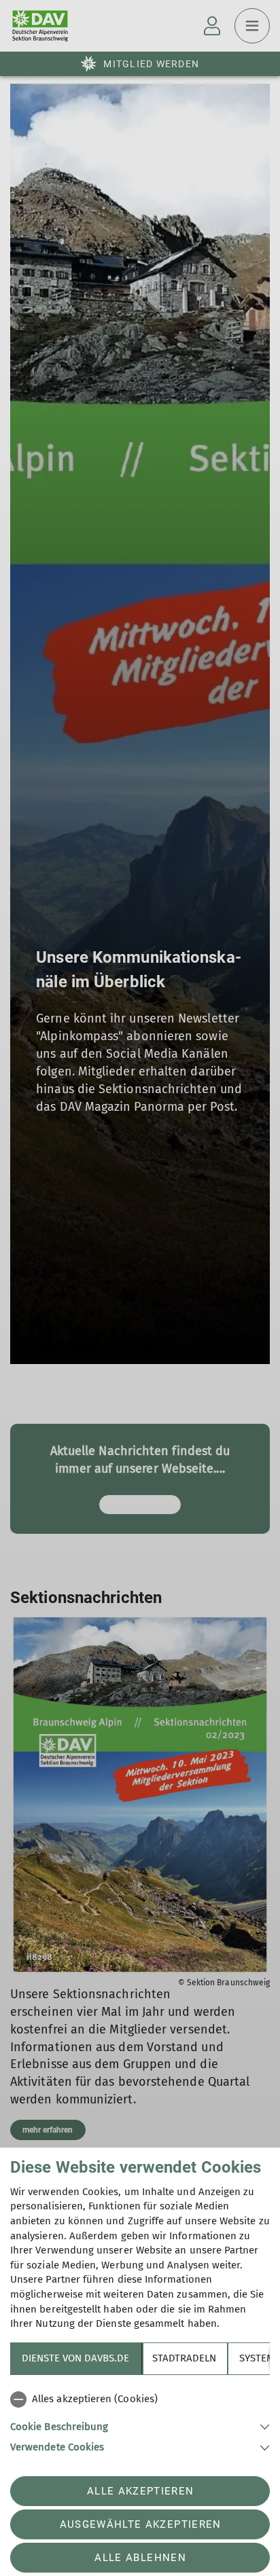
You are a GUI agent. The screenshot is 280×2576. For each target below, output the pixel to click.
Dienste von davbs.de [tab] (75, 2358)
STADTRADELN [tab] (184, 2358)
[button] (140, 2426)
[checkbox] (140, 2399)
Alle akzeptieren (140, 2491)
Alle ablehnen (140, 2558)
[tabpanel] (140, 2421)
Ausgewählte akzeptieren (141, 2524)
